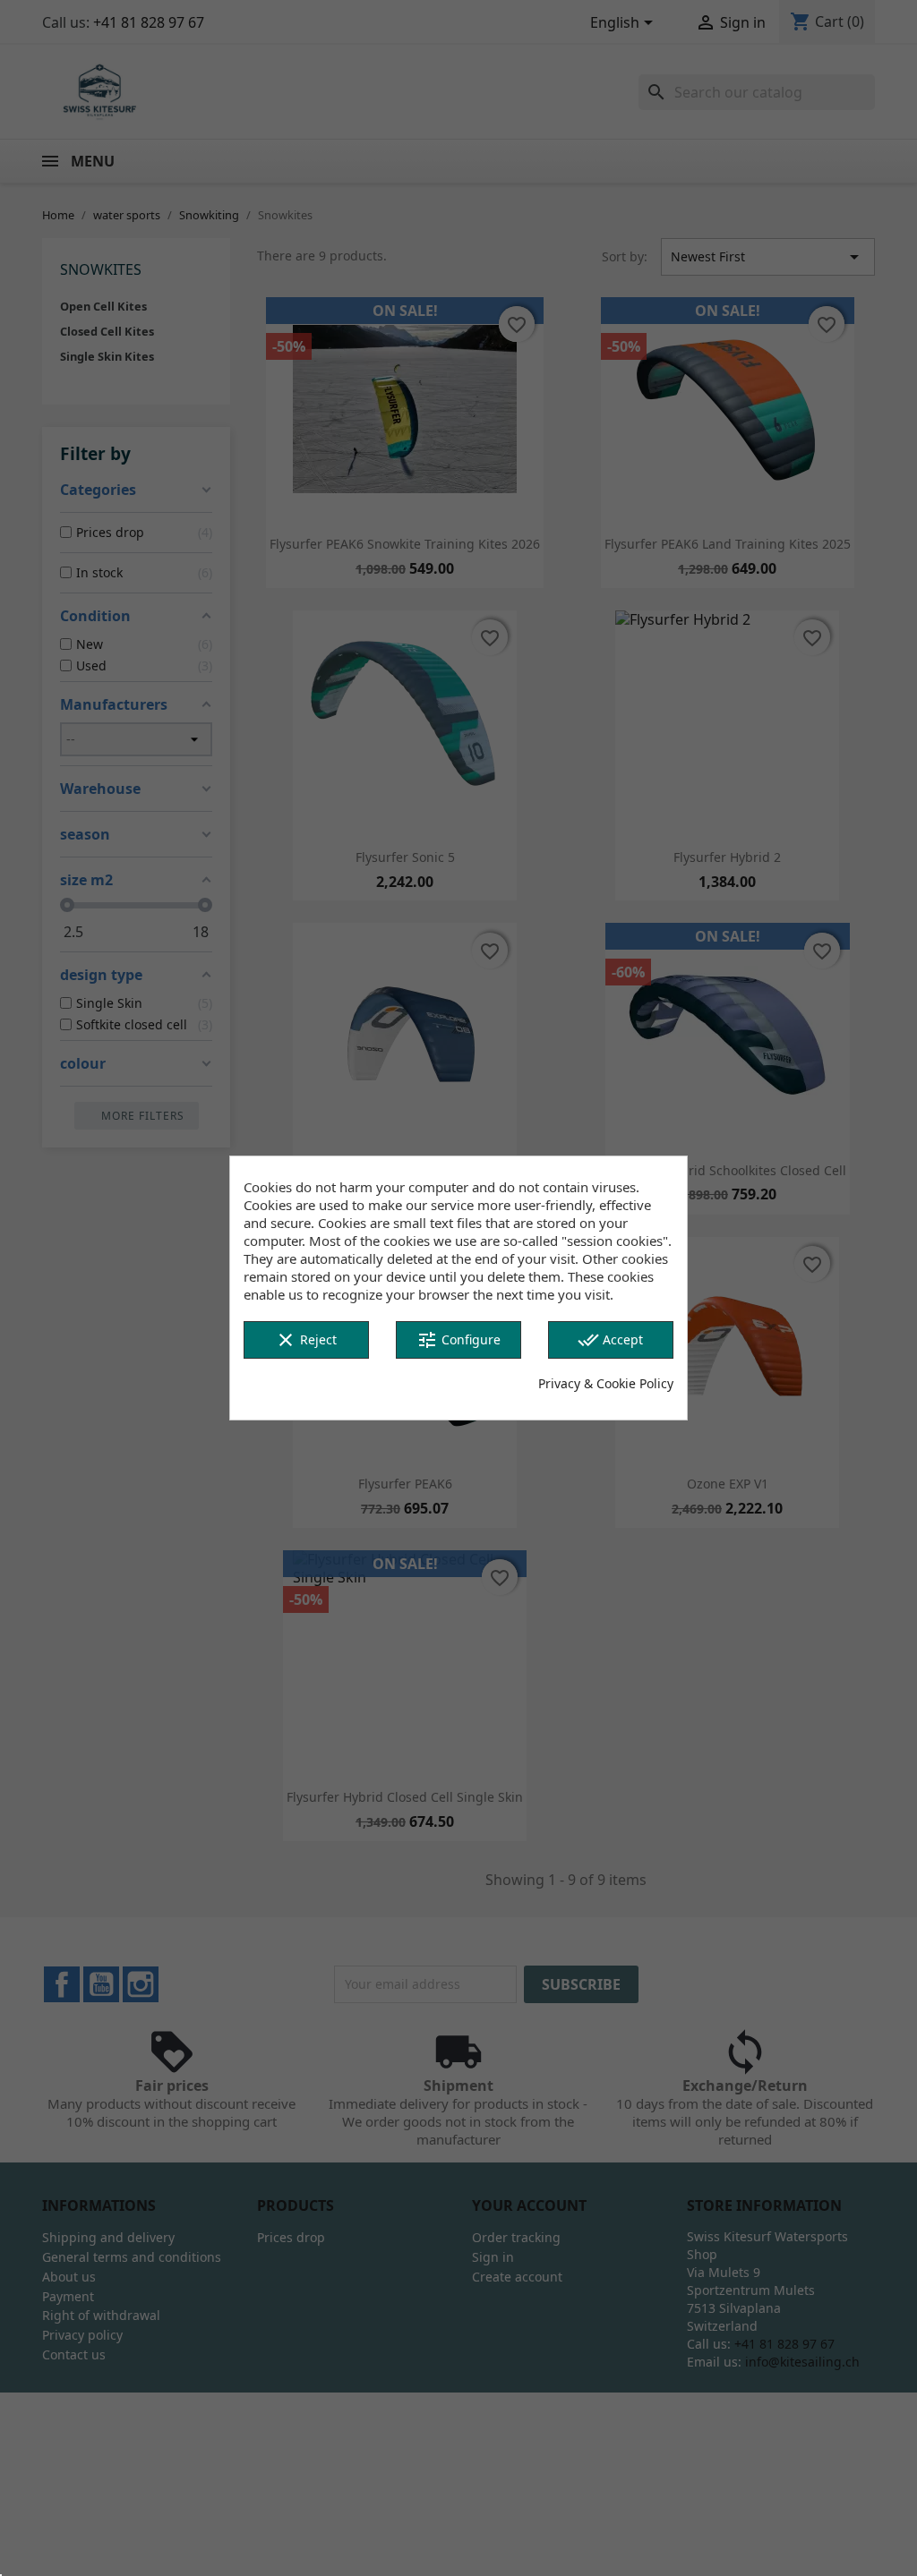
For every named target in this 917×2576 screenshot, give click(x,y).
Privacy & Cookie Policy (606, 1383)
